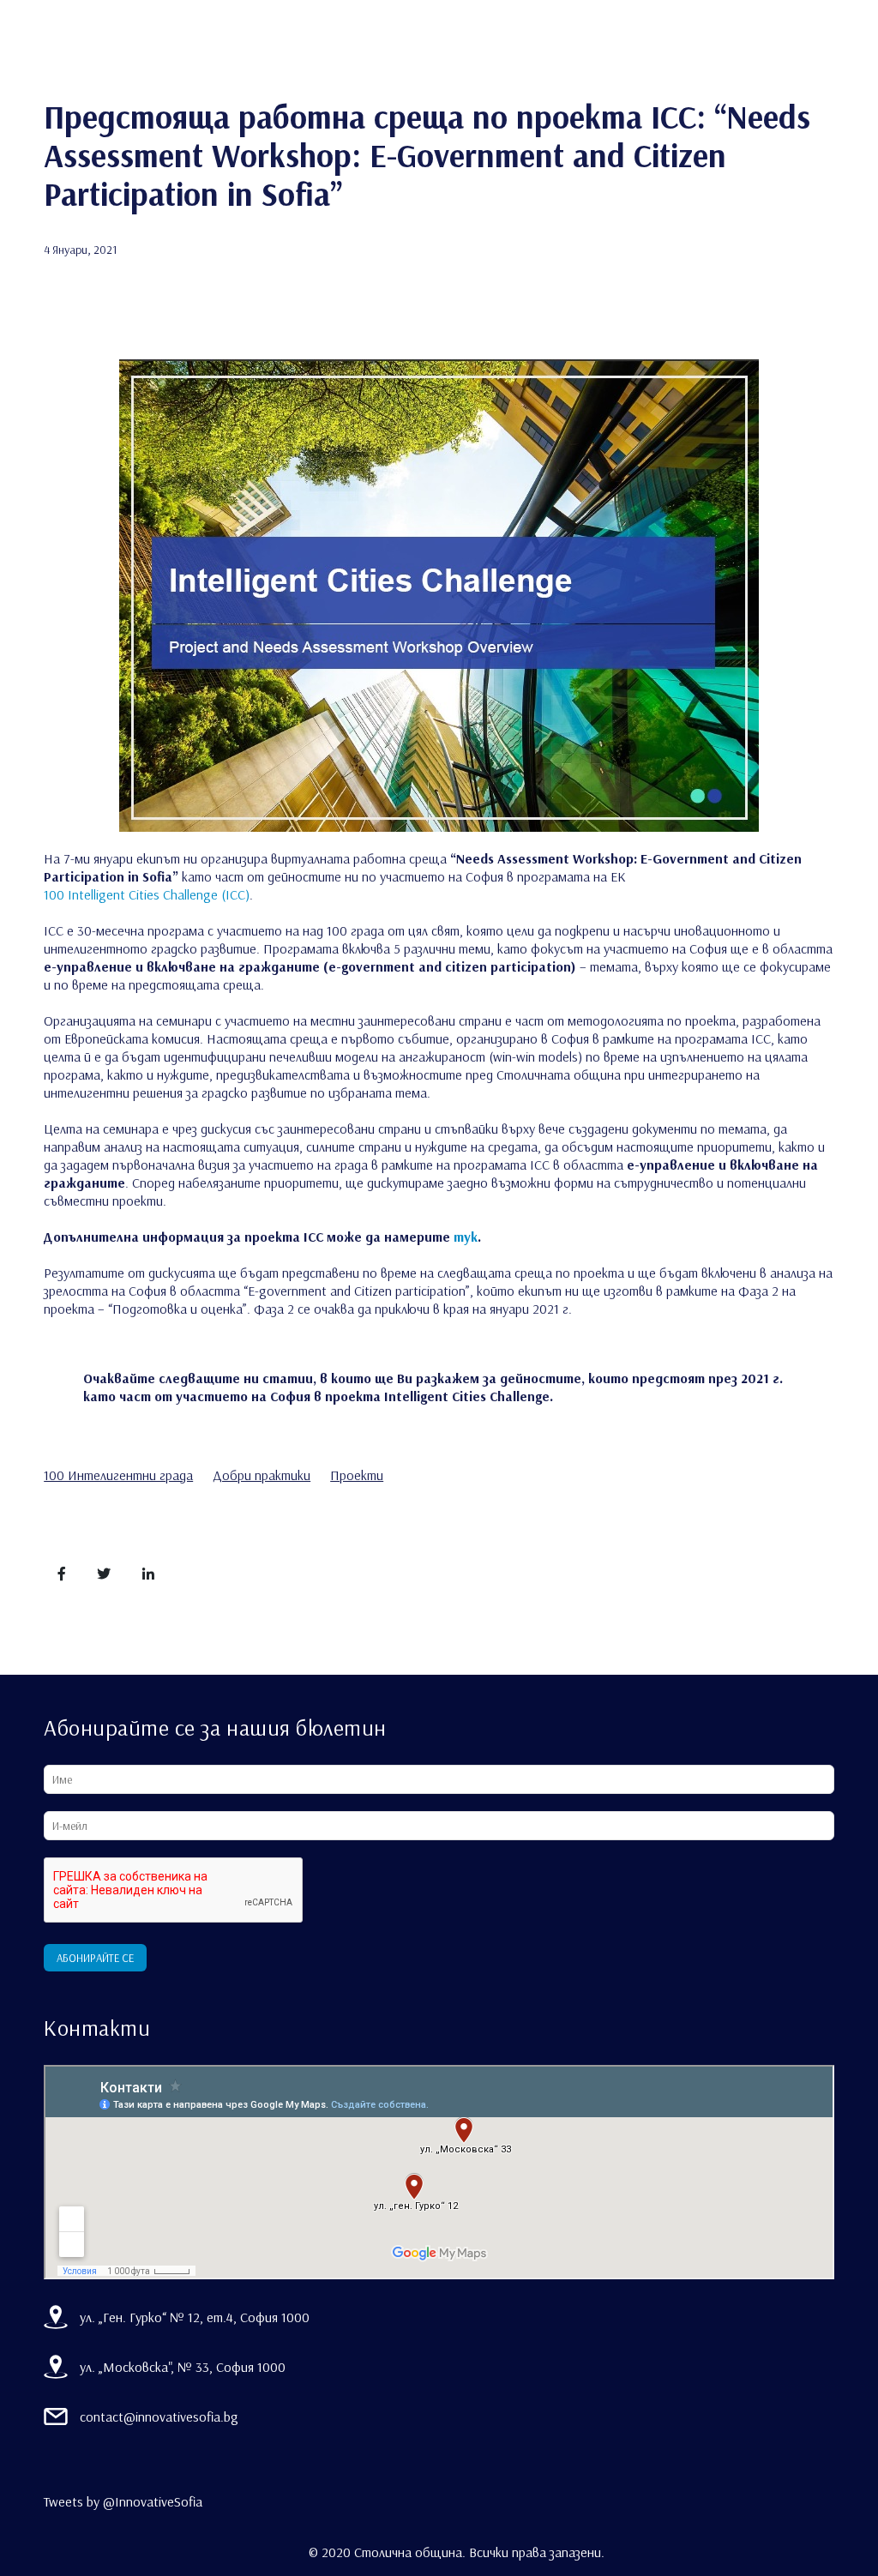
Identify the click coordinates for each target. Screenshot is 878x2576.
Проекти (357, 1475)
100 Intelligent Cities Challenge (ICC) (147, 894)
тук (466, 1237)
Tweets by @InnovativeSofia (123, 2501)
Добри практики (262, 1475)
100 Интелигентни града (118, 1475)
